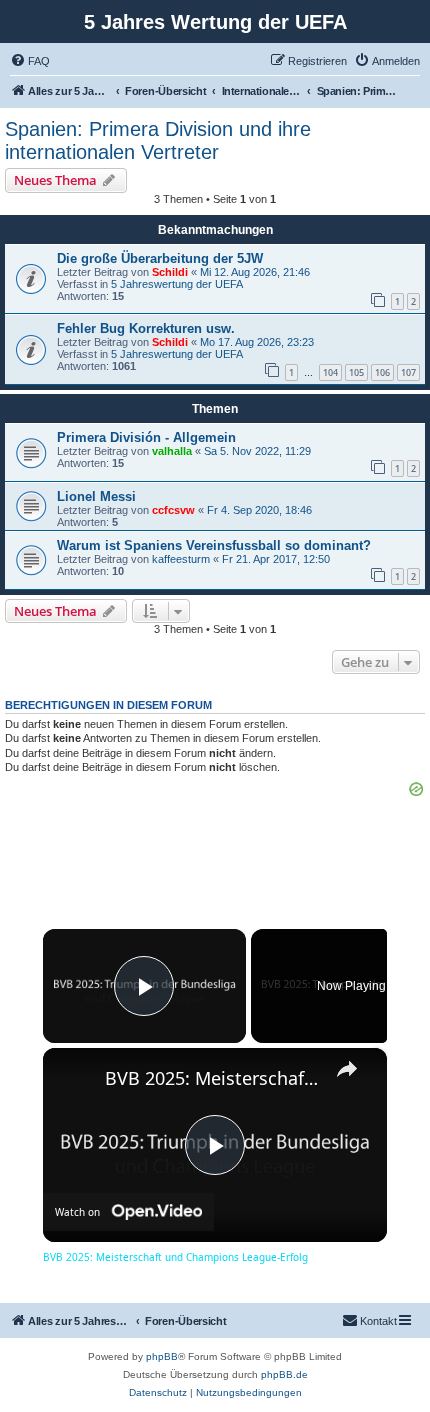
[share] (347, 1069)
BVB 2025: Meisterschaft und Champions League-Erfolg (212, 1078)
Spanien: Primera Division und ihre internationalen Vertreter (158, 140)
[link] (75, 1080)
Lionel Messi (96, 496)
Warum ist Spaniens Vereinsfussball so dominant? (214, 545)
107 (408, 372)
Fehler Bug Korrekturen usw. (146, 328)
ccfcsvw (173, 510)
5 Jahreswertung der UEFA (177, 284)
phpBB (162, 1356)
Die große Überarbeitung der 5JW (160, 258)
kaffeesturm (181, 559)
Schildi (170, 272)
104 (330, 372)
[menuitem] (30, 61)
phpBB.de (284, 1374)
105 (356, 372)
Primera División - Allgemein (146, 437)
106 (382, 372)
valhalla (172, 451)
